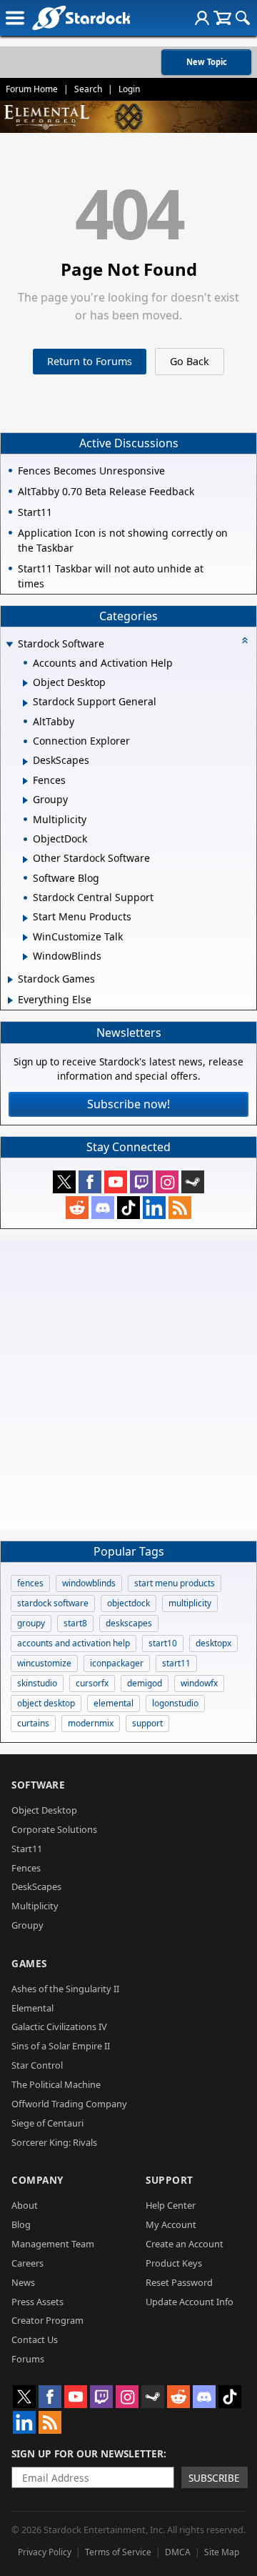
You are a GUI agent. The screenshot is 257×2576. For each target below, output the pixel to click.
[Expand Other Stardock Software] (25, 860)
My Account (171, 2224)
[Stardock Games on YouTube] (116, 1182)
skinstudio (37, 1683)
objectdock (128, 1603)
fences (30, 1583)
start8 (75, 1623)
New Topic (207, 62)
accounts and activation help (74, 1643)
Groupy (27, 1925)
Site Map (222, 2552)
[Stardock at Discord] (103, 1208)
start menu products (175, 1583)
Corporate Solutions (54, 1829)
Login (129, 89)
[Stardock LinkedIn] (154, 1208)
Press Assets (37, 2302)
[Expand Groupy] (25, 800)
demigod (145, 1683)
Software (38, 1785)
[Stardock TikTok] (128, 1208)
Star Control (37, 2065)
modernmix (91, 1723)
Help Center (171, 2205)
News (23, 2282)
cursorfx (92, 1683)
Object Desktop (44, 1810)
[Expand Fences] (25, 781)
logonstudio (175, 1703)
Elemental (32, 2008)
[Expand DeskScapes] (25, 762)
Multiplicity (35, 1906)
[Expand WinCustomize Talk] (25, 938)
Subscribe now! (128, 1104)
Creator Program (47, 2320)
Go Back (190, 361)
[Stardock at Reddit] (77, 1208)
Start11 (27, 1849)
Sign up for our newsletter (87, 2453)
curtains (33, 1723)
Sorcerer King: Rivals (54, 2142)
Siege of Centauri (47, 2123)
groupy (31, 1623)
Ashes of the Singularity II (65, 1989)
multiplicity (190, 1603)
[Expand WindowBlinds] (25, 957)
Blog (21, 2224)
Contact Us (35, 2339)
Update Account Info (190, 2302)
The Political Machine (56, 2084)
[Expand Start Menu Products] (25, 918)
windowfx (199, 1683)
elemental (114, 1703)
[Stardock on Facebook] (90, 1182)
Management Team (53, 2244)
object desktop (46, 1703)
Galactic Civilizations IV (59, 2027)
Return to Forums (90, 361)
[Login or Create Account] (202, 18)
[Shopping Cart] (222, 18)
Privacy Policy (45, 2552)
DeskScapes (36, 1886)
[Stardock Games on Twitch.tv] (141, 1182)
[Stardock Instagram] (167, 1182)
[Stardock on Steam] (193, 1182)
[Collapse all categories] (245, 640)
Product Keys (174, 2263)
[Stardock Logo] (81, 18)
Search (88, 89)
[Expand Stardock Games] (10, 980)
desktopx (213, 1643)
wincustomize (44, 1663)
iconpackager (117, 1663)
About (25, 2205)
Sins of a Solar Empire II (61, 2046)
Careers (27, 2263)
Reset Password (179, 2282)
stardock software (53, 1603)
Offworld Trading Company (69, 2104)
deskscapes (129, 1623)
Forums (28, 2359)
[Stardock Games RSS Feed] (180, 1208)
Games (29, 1963)
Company (37, 2180)
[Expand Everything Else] (10, 1000)
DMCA (178, 2552)
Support (170, 2180)
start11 (176, 1663)
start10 (163, 1643)
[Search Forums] (243, 18)
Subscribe (214, 2478)
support (147, 1723)
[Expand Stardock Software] (9, 645)
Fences (26, 1868)
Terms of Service (118, 2552)
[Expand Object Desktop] (25, 683)
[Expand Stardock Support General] (25, 703)
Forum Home (32, 89)
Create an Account (185, 2244)
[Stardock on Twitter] (64, 1182)
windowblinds (89, 1583)
